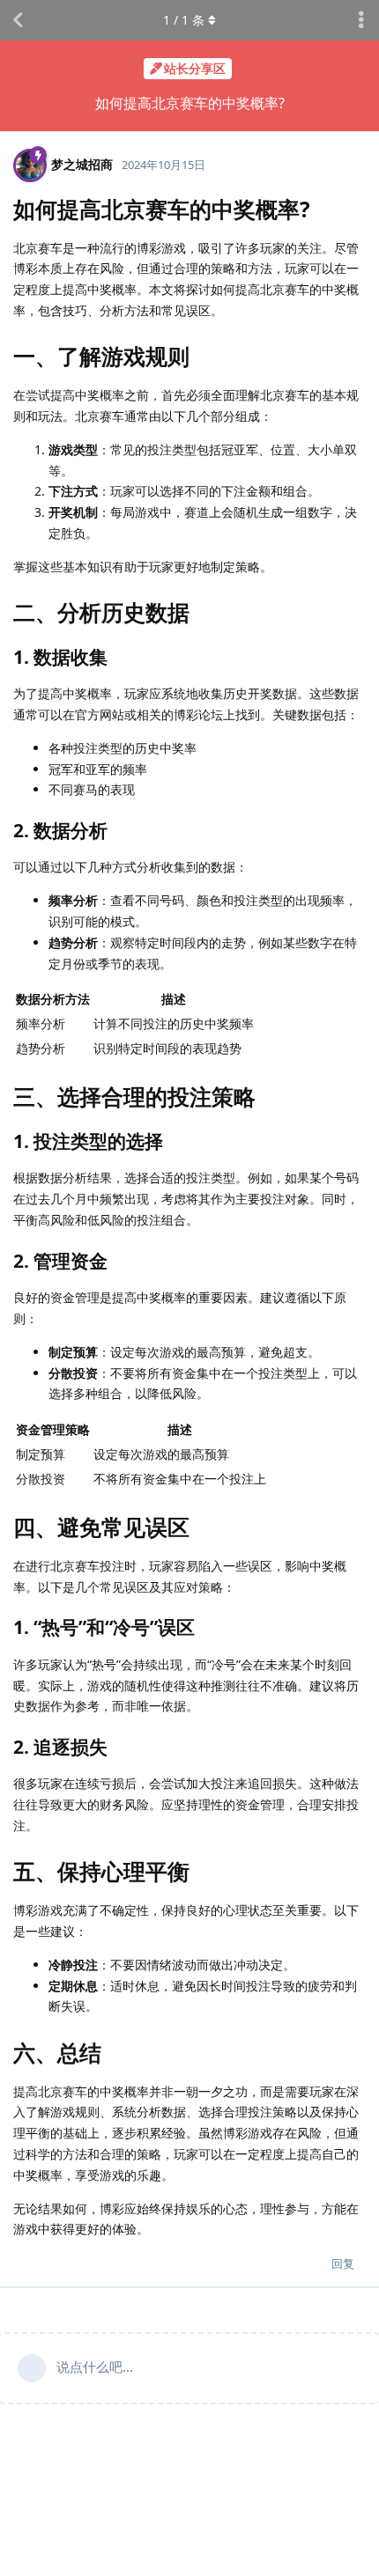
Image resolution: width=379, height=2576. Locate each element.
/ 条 (184, 20)
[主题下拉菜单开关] (361, 20)
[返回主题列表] (18, 20)
